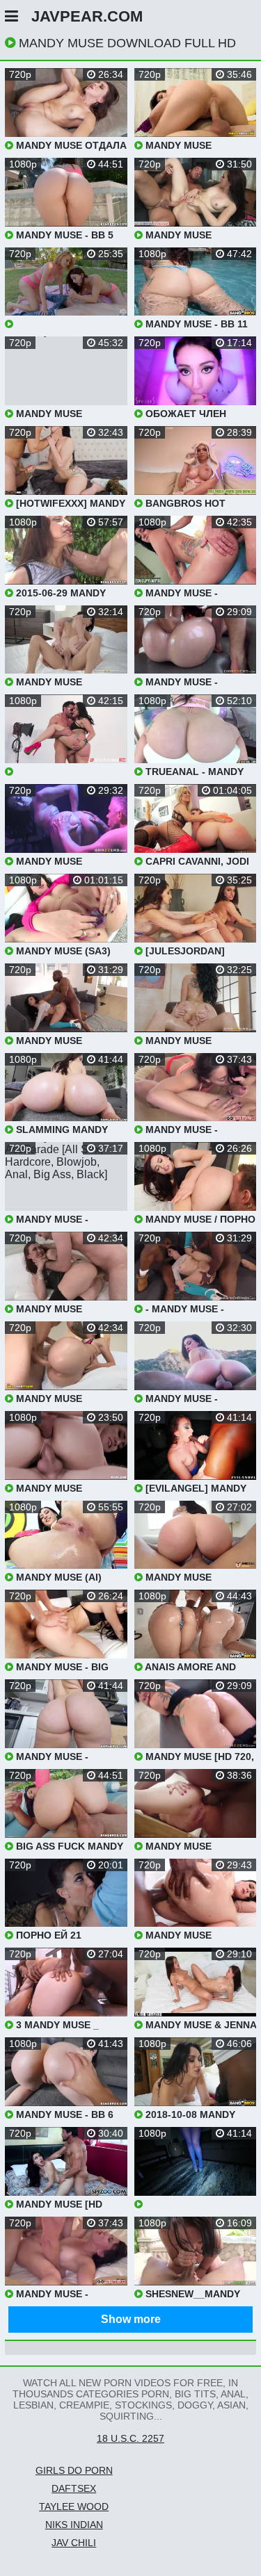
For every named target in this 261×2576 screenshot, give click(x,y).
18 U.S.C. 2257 (130, 2438)
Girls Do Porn (74, 2470)
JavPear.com (87, 16)
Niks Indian (74, 2525)
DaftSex (74, 2488)
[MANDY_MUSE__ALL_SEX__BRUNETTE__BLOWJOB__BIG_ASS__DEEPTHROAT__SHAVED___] (66, 736)
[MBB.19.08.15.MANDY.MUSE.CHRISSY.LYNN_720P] (66, 289)
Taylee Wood (74, 2506)
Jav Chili (74, 2543)
